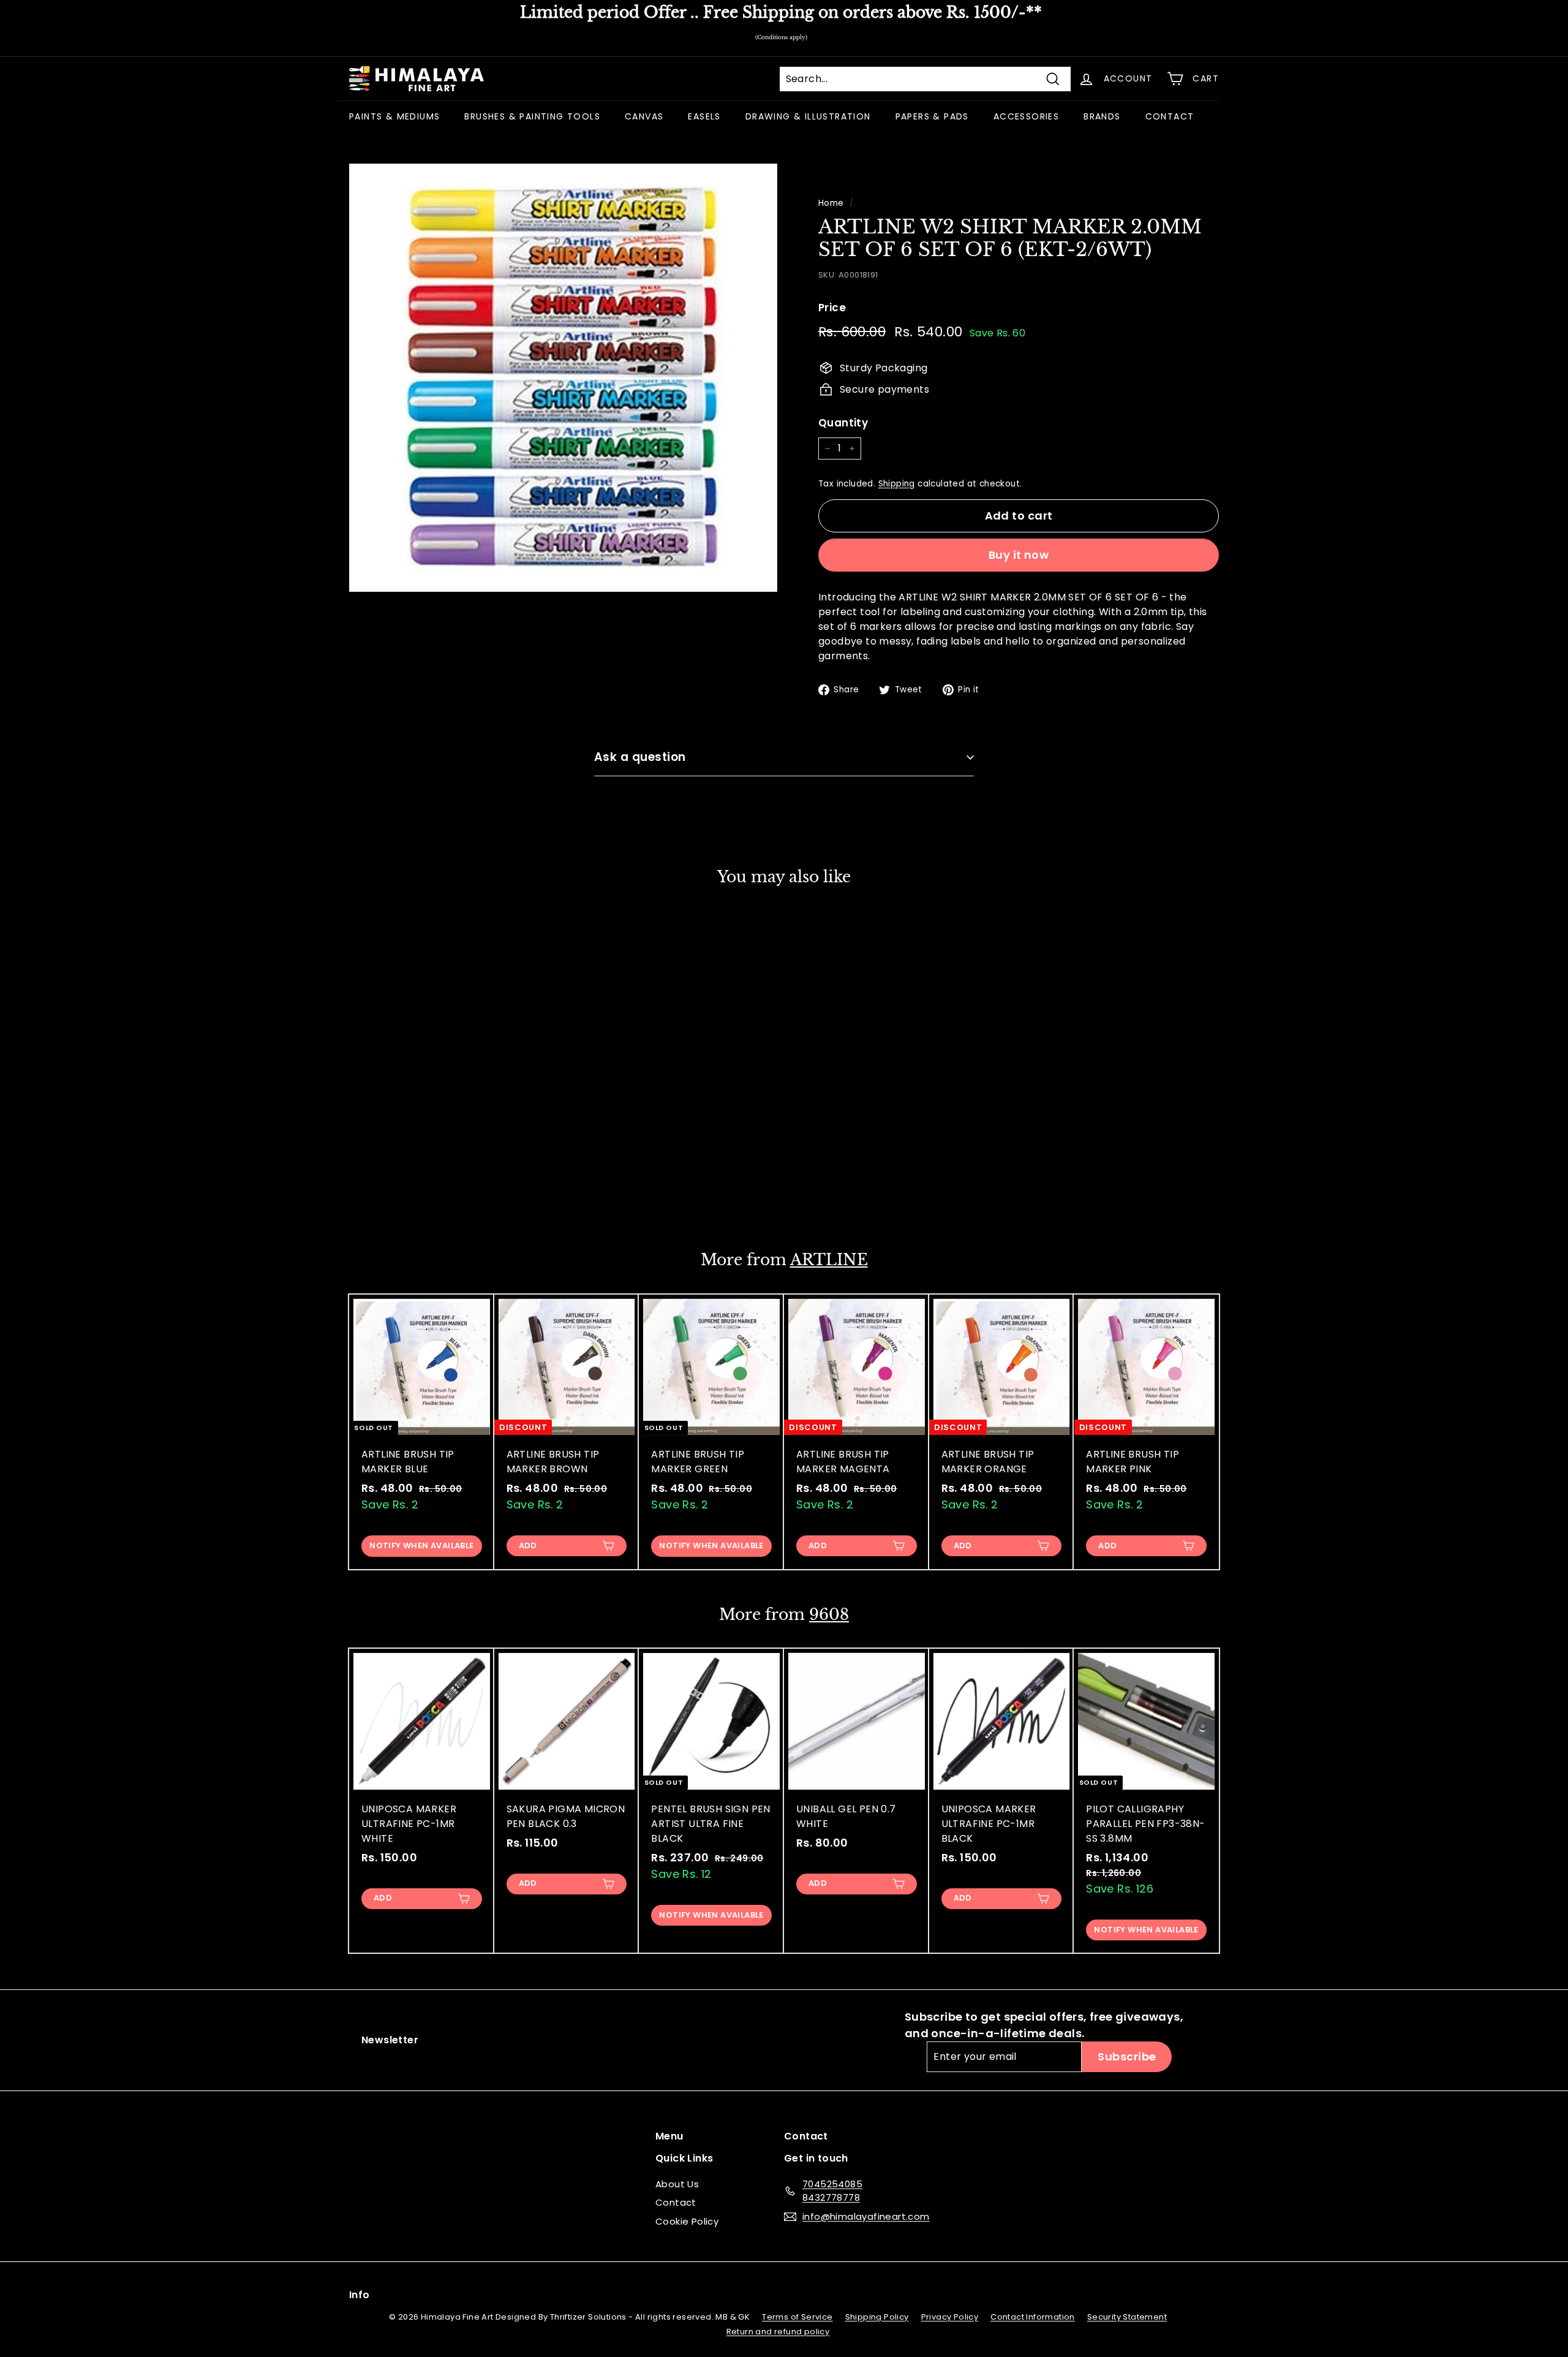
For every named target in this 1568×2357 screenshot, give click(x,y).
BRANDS (1102, 116)
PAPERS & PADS (932, 116)
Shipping (897, 484)
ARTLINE (829, 1260)
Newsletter (390, 2040)
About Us (677, 2184)
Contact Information (1033, 2317)
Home (831, 203)
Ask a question (640, 757)
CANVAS (644, 116)
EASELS (704, 116)
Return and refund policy (778, 2332)
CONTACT (1170, 116)
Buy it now (1019, 555)
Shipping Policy (877, 2317)
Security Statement (1127, 2317)
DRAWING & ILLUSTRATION (808, 116)
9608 (829, 1615)
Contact (676, 2202)
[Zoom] (563, 378)
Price (832, 308)
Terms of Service (797, 2317)
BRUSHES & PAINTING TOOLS (532, 116)
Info (360, 2295)
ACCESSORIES (1026, 116)
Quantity (843, 423)
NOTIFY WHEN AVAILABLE (421, 1545)
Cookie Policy (687, 2221)
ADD (383, 1191)
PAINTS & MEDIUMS (394, 116)
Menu (669, 2136)
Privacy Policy (950, 2317)
